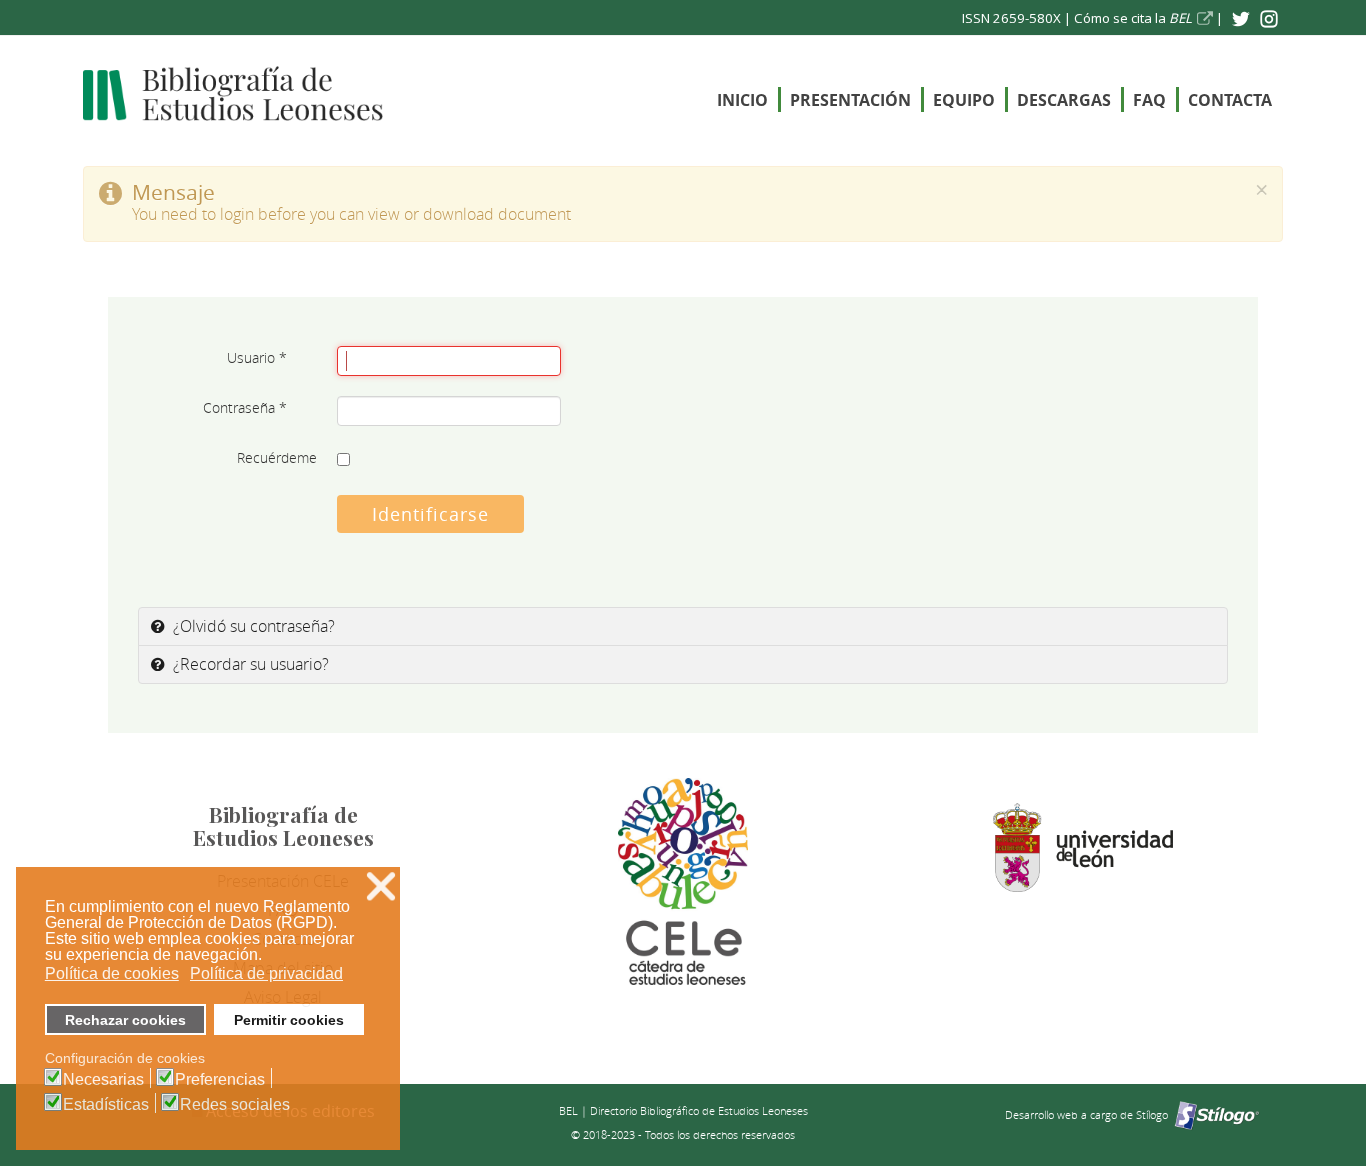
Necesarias (103, 1080)
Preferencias (220, 1080)
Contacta (1230, 100)
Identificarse (430, 514)
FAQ (1149, 100)
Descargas (1064, 100)
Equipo (964, 100)
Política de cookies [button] (112, 973)
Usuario (257, 357)
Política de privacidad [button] (266, 973)
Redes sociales (235, 1105)
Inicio (742, 100)
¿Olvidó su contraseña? (252, 626)
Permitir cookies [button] (289, 1020)
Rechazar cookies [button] (125, 1020)
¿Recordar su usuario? (249, 664)
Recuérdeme (277, 457)
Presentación (850, 100)
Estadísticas (106, 1105)
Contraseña (245, 407)
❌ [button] (381, 886)
